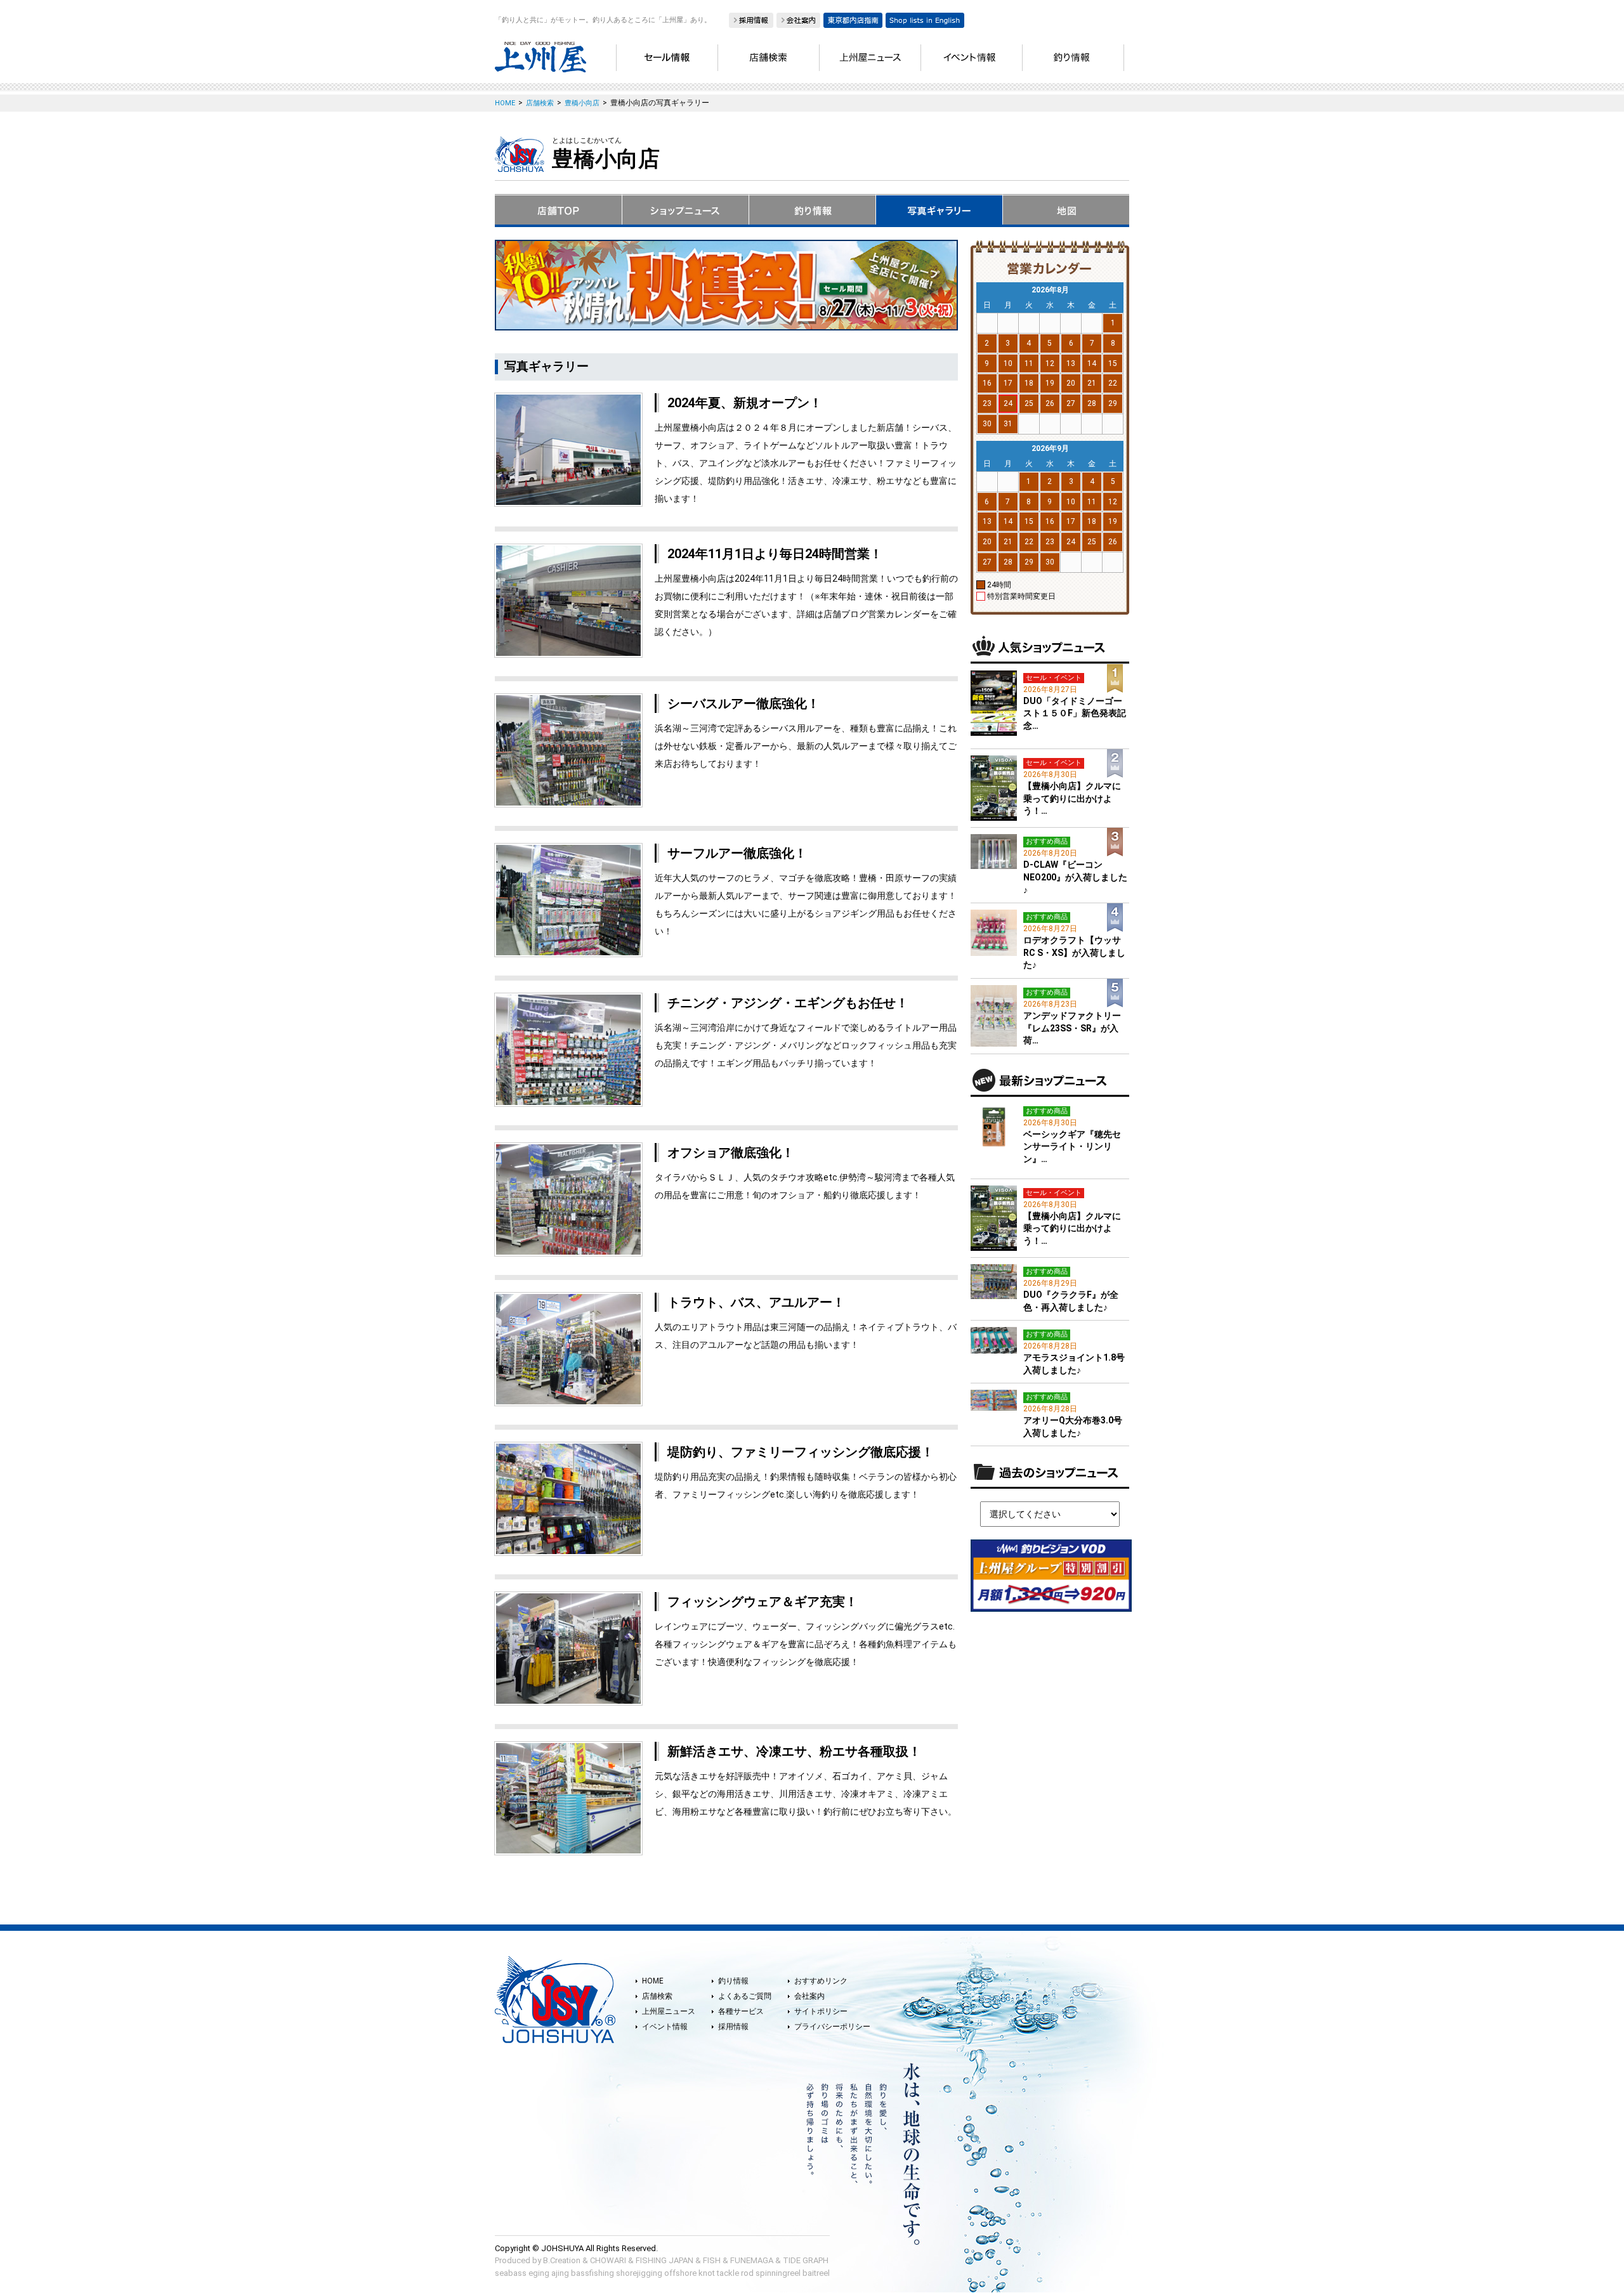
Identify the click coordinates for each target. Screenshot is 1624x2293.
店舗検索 (657, 1996)
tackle (728, 2273)
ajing (560, 2273)
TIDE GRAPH (806, 2260)
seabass (511, 2273)
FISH (712, 2260)
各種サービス (741, 2011)
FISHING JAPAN (665, 2260)
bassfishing (593, 2273)
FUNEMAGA (752, 2260)
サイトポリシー (821, 2011)
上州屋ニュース (669, 2011)
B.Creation (562, 2260)
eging (539, 2273)
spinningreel (778, 2273)
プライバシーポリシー (832, 2027)
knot (707, 2273)
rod (747, 2273)
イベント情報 (665, 2027)
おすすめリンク (821, 1981)
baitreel (816, 2273)
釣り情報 (733, 1981)
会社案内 (809, 1996)
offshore (680, 2273)
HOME (653, 1981)
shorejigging (639, 2273)
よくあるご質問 (745, 1996)
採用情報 (733, 2027)
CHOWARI (608, 2260)
